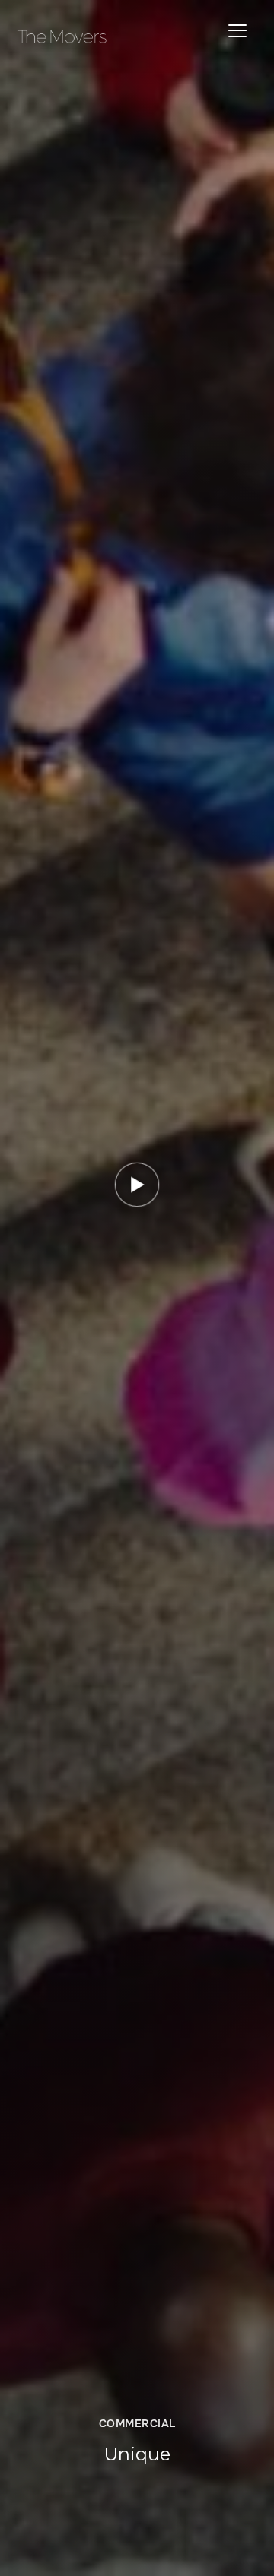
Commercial (137, 2423)
